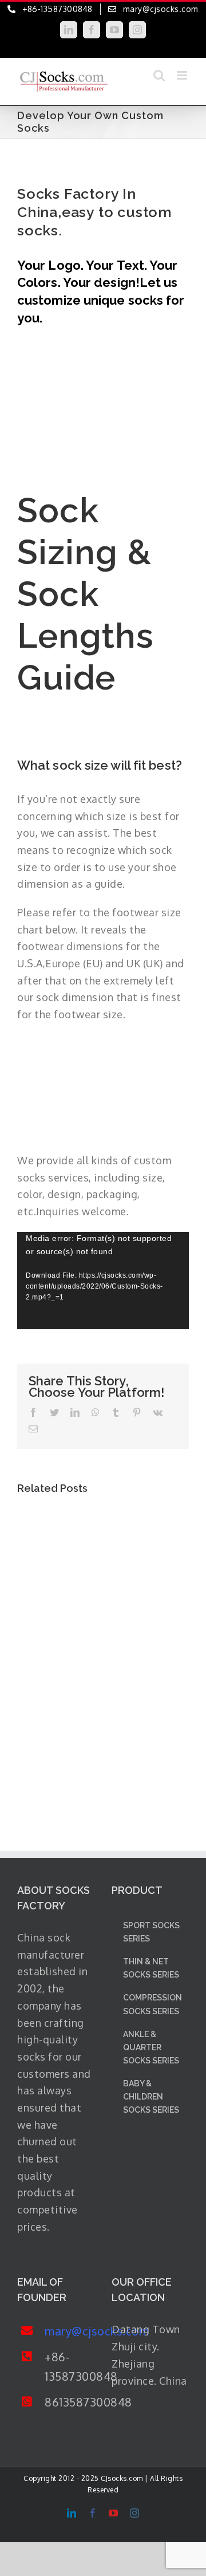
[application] (103, 1281)
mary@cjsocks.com (70, 2331)
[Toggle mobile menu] (183, 75)
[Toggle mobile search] (159, 75)
